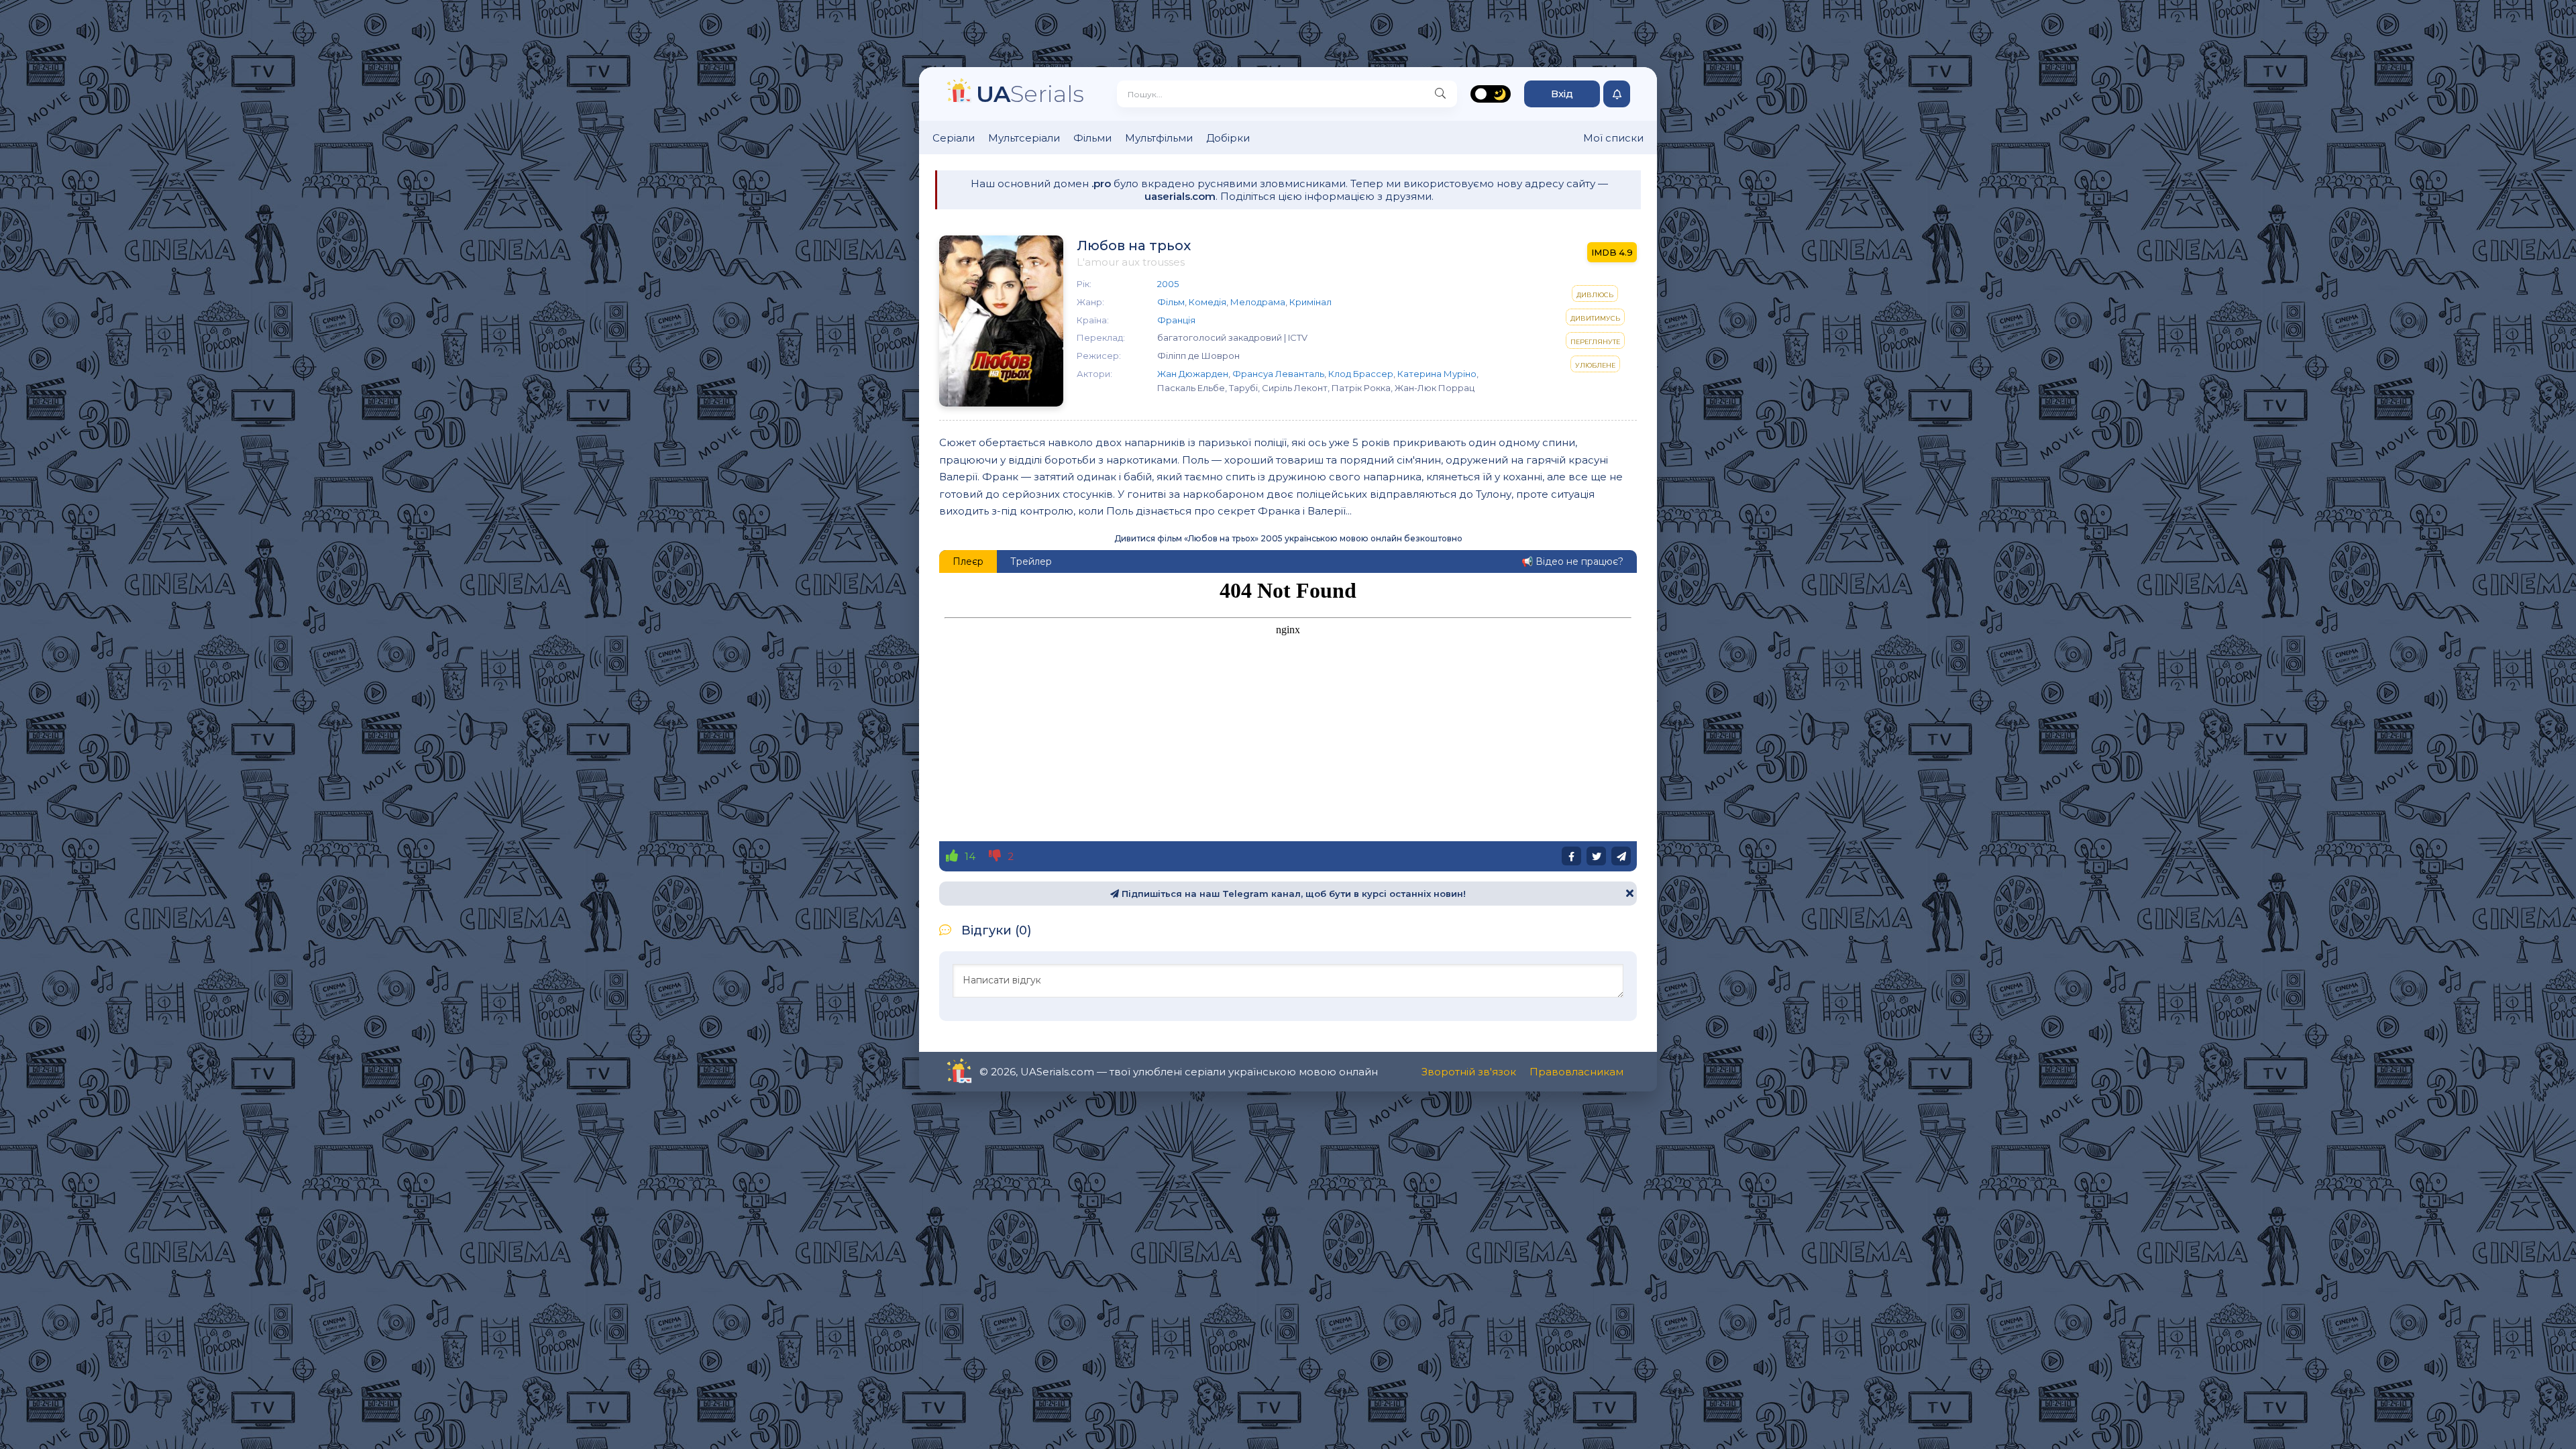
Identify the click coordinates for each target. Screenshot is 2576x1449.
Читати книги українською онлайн (997, 1072)
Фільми (1092, 138)
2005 (1168, 284)
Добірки (1228, 138)
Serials (1030, 94)
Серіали (954, 138)
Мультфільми (1159, 138)
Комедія (1207, 302)
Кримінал (1310, 302)
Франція (1176, 320)
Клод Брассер (1361, 374)
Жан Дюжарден (1193, 374)
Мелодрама (1258, 302)
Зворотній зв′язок (1469, 1072)
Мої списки (1613, 138)
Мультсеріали (1024, 138)
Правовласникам (1576, 1072)
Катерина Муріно (1437, 374)
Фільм (1171, 302)
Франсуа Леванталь (1278, 374)
